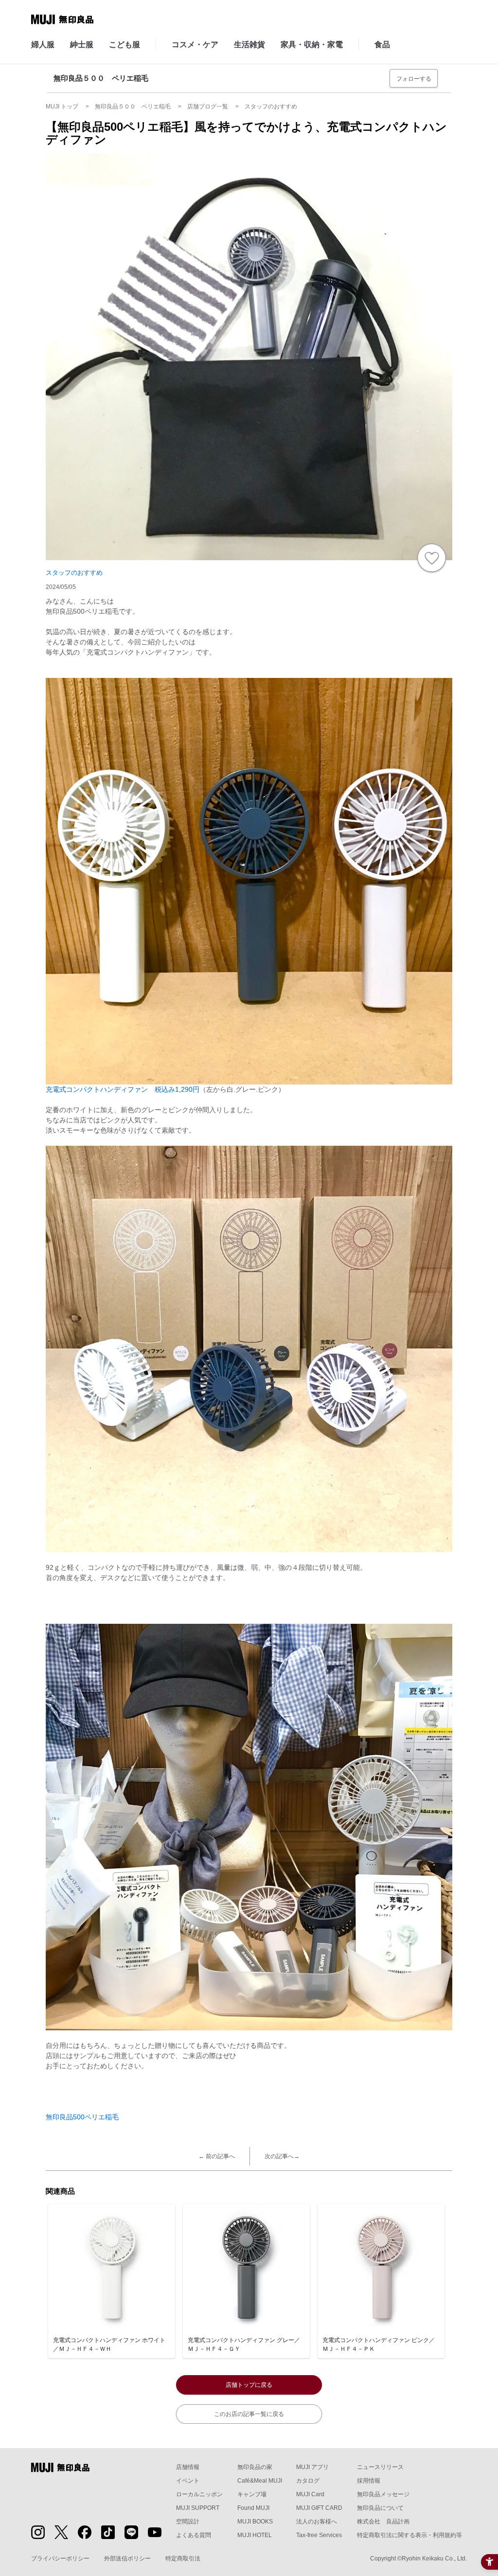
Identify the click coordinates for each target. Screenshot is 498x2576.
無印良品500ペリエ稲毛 (82, 2117)
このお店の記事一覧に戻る (249, 2414)
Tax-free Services (319, 2535)
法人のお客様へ (317, 2522)
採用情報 (369, 2481)
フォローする (414, 79)
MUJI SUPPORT (198, 2508)
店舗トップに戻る (249, 2385)
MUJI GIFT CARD (319, 2508)
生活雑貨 (249, 44)
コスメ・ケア (195, 44)
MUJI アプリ (312, 2467)
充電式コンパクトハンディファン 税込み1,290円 (123, 1089)
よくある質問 (194, 2535)
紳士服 (82, 44)
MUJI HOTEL (255, 2535)
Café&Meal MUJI (260, 2481)
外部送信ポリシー (127, 2558)
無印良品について (380, 2508)
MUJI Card (310, 2494)
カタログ (308, 2481)
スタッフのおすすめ (74, 573)
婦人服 (43, 44)
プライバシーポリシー (60, 2558)
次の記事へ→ (282, 2156)
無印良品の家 (255, 2467)
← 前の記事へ (217, 2156)
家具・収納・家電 (312, 44)
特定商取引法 (183, 2558)
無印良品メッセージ (383, 2494)
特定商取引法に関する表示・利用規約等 (409, 2535)
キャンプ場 (252, 2494)
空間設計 (188, 2522)
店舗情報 (188, 2467)
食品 (382, 44)
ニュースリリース (380, 2467)
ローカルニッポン (199, 2494)
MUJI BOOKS (255, 2522)
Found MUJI (253, 2508)
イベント (188, 2481)
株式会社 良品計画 (383, 2522)
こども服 (124, 44)
